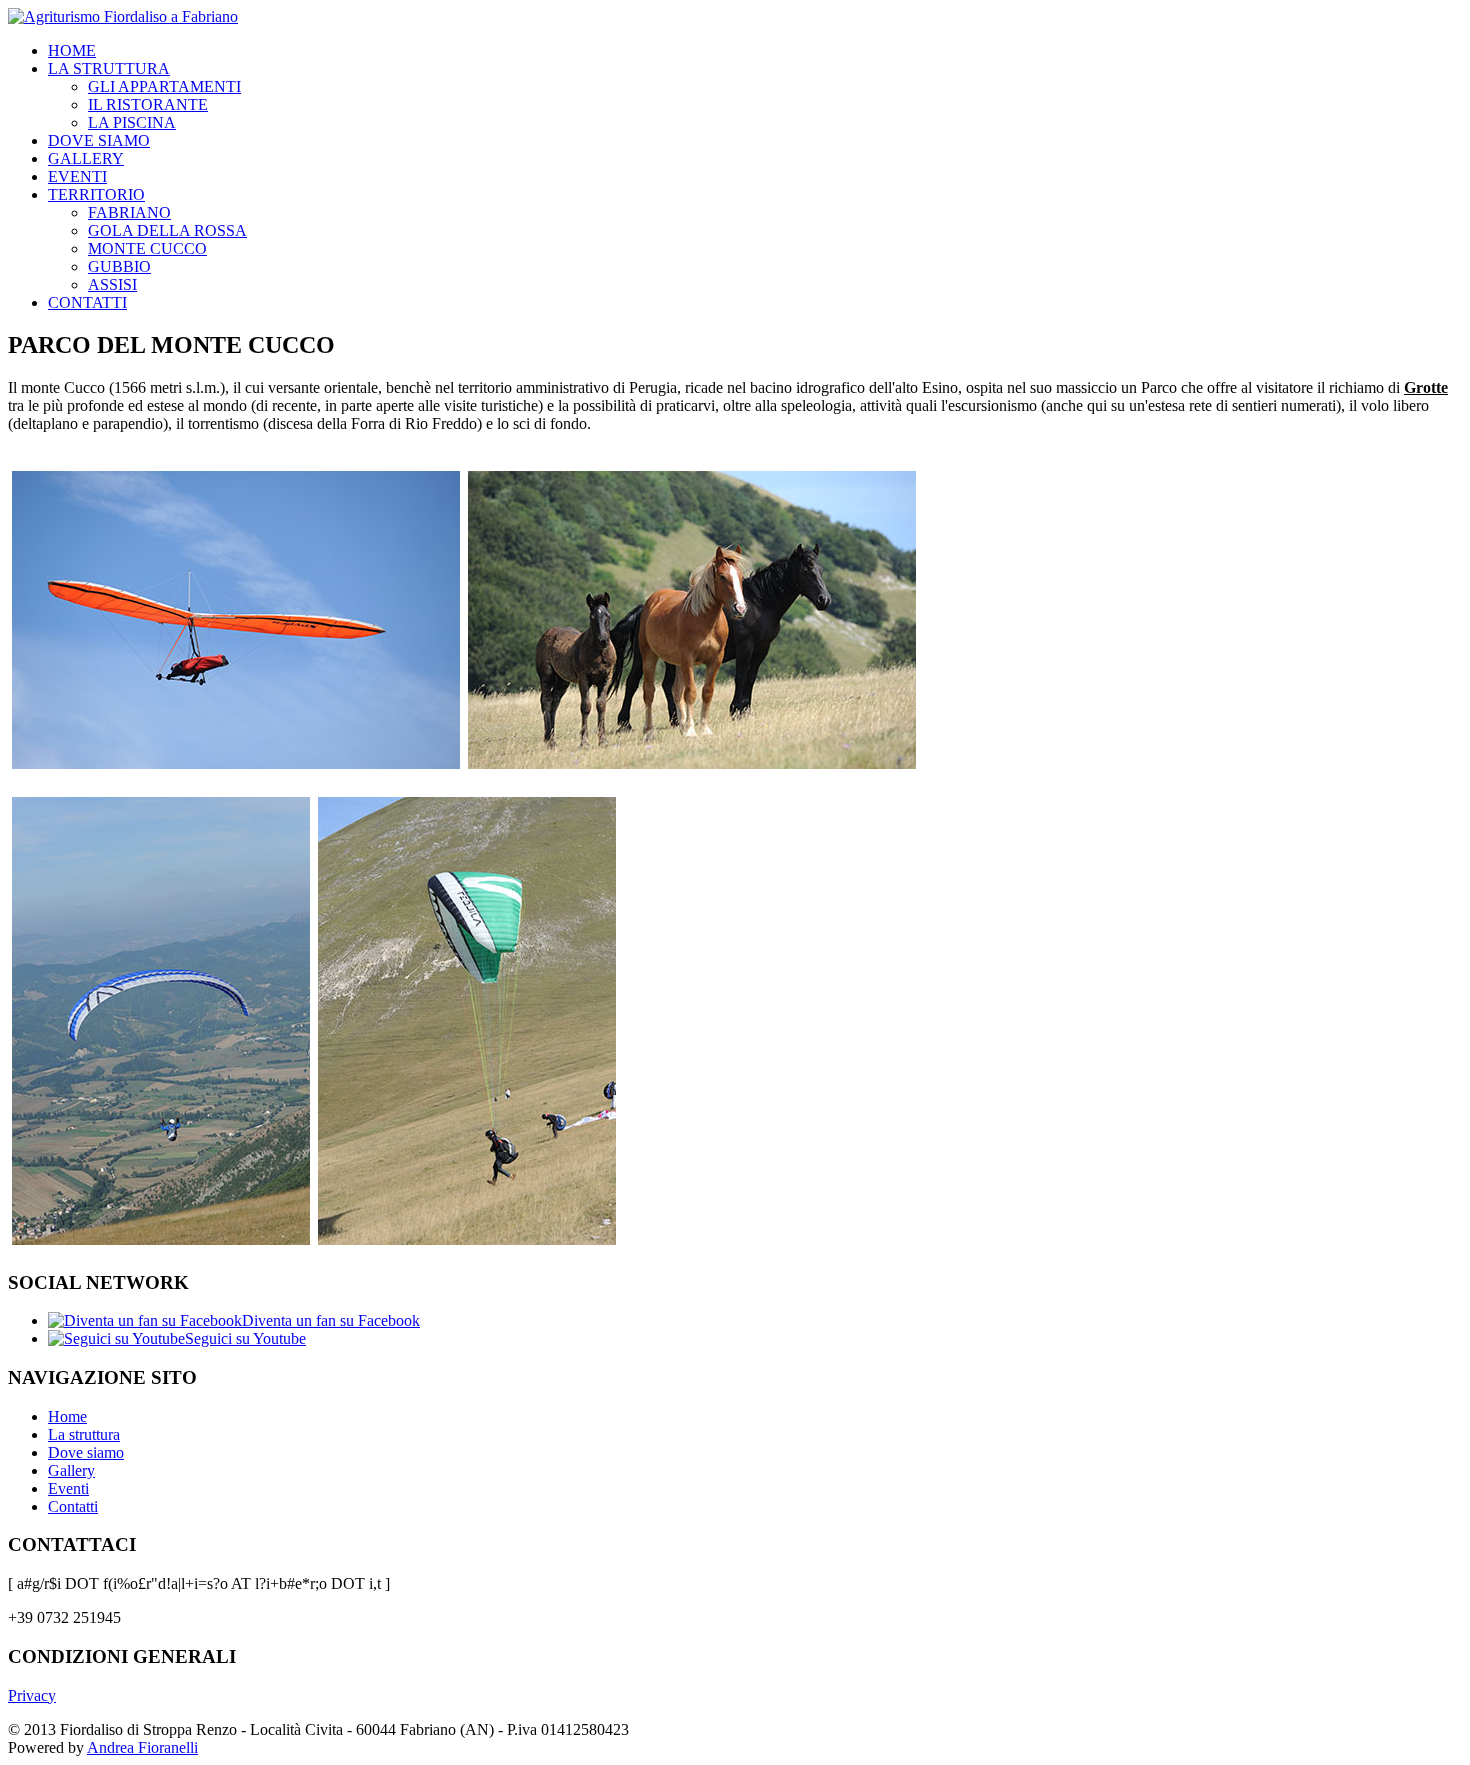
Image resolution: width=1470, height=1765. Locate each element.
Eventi (68, 1488)
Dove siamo (86, 1452)
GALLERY (86, 158)
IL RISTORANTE (148, 104)
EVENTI (77, 176)
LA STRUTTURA (109, 68)
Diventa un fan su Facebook (331, 1320)
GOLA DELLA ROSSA (167, 230)
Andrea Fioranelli (142, 1747)
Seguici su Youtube (245, 1338)
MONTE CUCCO (147, 248)
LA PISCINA (132, 122)
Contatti (73, 1506)
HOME (72, 50)
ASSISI (112, 284)
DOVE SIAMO (99, 140)
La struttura (84, 1434)
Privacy (32, 1695)
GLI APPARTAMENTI (164, 86)
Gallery (71, 1470)
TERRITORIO (96, 194)
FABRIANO (129, 212)
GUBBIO (119, 266)
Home (67, 1416)
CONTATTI (87, 302)
